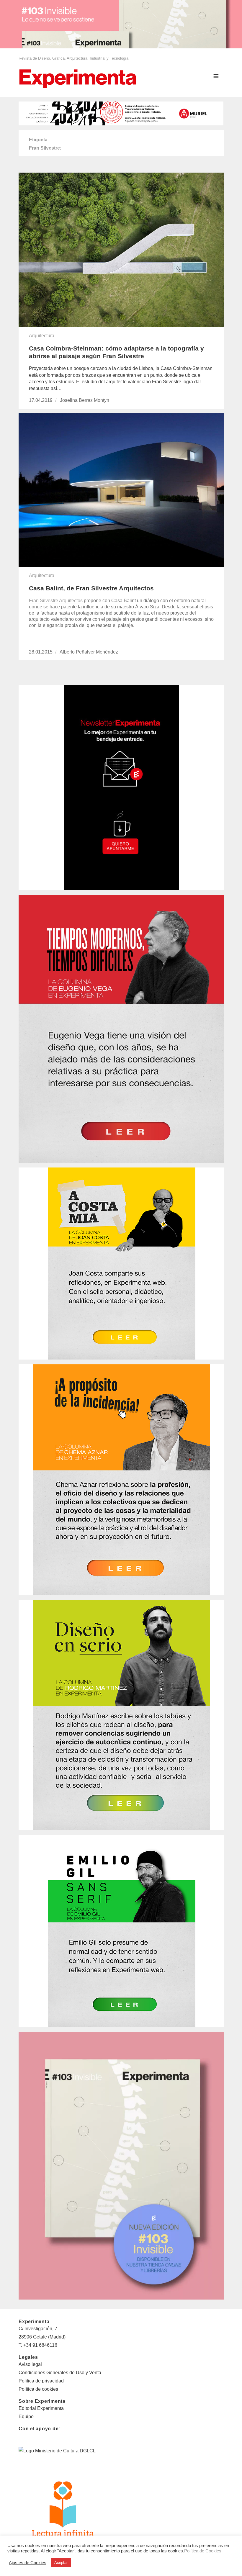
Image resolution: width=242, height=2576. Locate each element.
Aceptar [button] (61, 2563)
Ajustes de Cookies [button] (28, 2563)
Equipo (26, 2417)
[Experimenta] (78, 78)
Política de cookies (38, 2389)
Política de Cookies (203, 2551)
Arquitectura (42, 336)
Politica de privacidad (41, 2381)
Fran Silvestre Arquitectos (56, 601)
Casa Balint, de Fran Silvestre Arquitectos (91, 588)
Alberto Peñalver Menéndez (89, 652)
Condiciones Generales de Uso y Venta (60, 2373)
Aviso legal (30, 2364)
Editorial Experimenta (41, 2408)
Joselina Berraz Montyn (85, 400)
